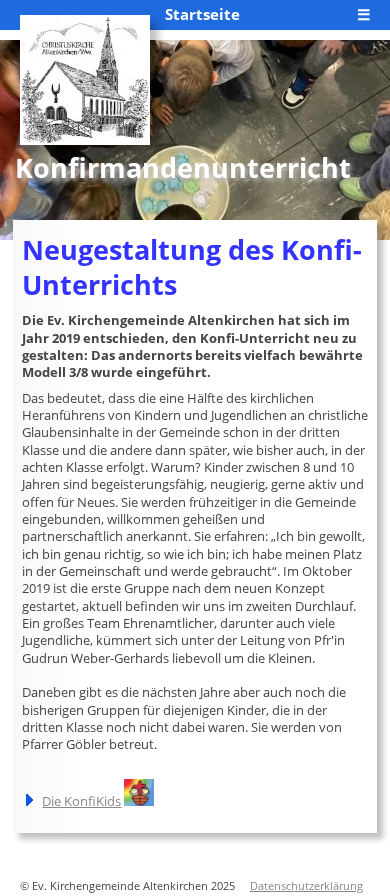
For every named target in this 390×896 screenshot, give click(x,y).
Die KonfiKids (81, 801)
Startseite (202, 14)
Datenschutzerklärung (306, 886)
